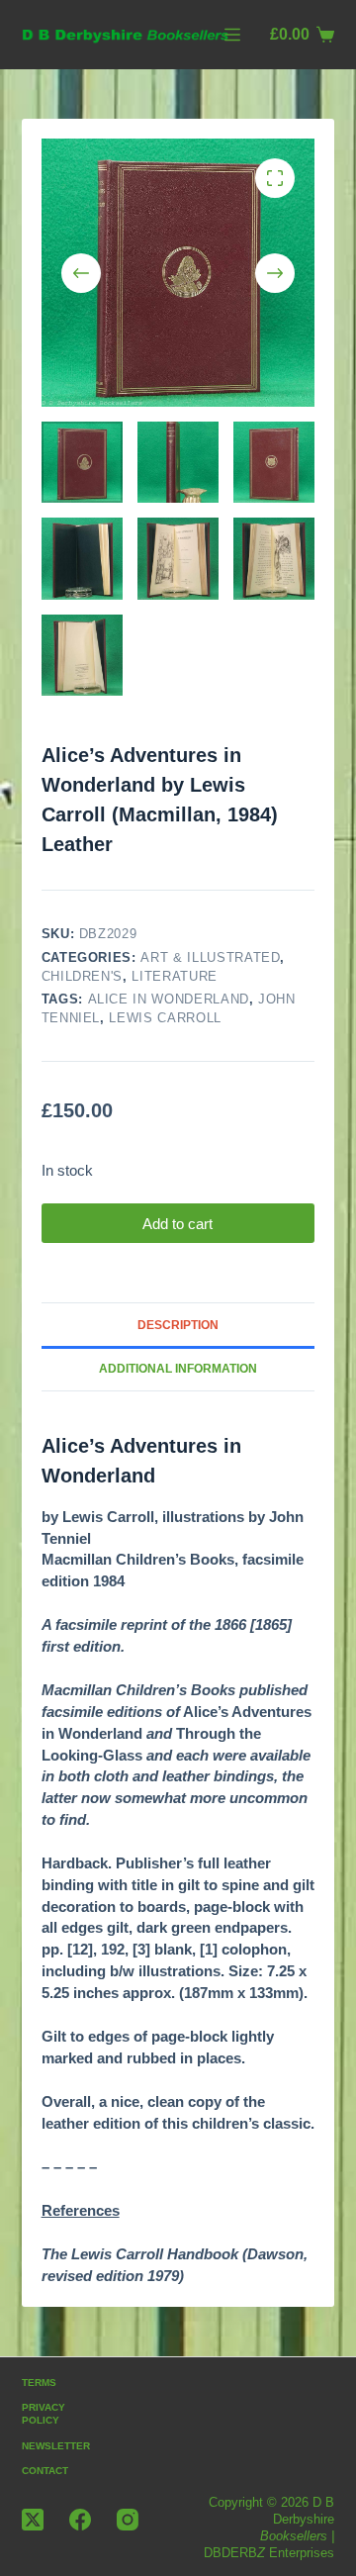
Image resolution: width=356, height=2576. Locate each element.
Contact (45, 2471)
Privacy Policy (44, 2414)
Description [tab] (178, 1325)
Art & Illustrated (210, 957)
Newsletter (56, 2446)
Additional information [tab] (178, 1369)
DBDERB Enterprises (269, 2553)
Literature (175, 976)
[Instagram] (128, 2520)
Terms (39, 2383)
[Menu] (232, 35)
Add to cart (178, 1224)
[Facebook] (80, 2520)
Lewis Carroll (165, 1018)
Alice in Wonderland (169, 999)
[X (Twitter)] (33, 2520)
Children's (83, 976)
